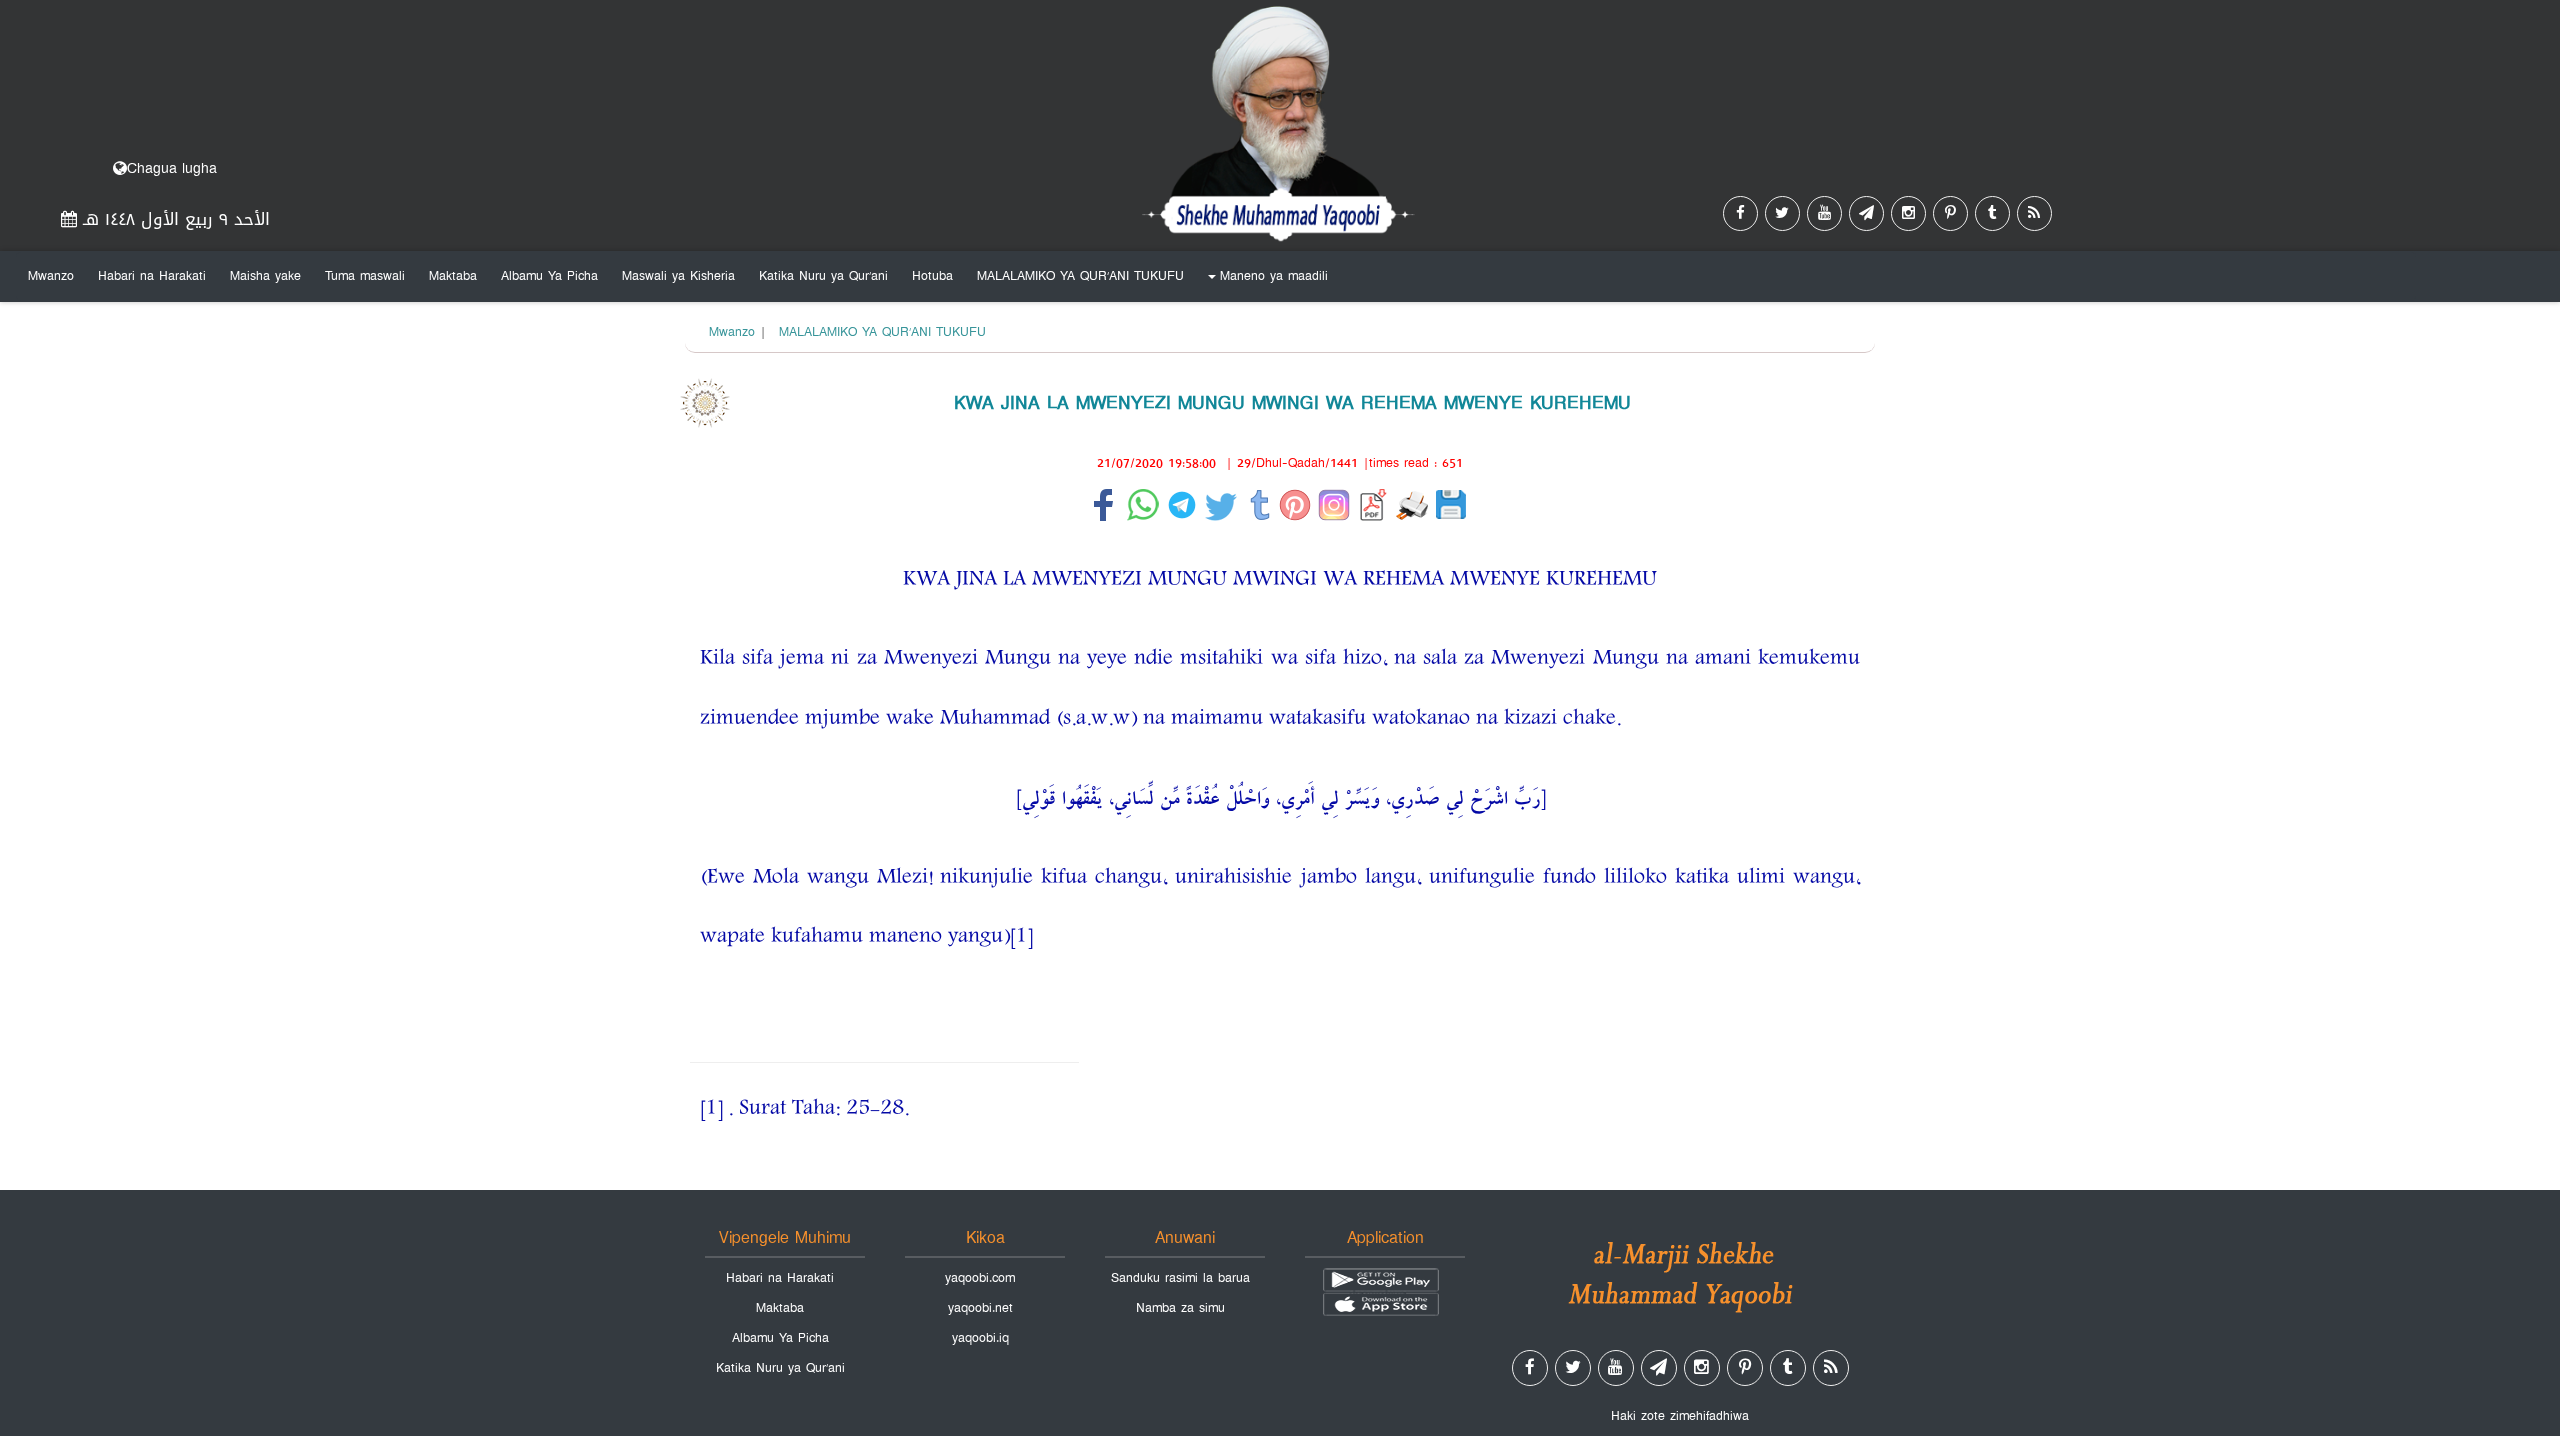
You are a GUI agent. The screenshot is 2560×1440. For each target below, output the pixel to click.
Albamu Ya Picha (549, 276)
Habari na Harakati (152, 276)
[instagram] (1908, 213)
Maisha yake (265, 276)
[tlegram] (1866, 213)
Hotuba (932, 276)
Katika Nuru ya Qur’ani (823, 276)
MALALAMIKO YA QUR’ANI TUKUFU (1080, 276)
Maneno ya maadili (1265, 280)
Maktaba (453, 276)
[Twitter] (1782, 213)
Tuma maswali (365, 276)
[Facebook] (1740, 213)
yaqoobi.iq (980, 1338)
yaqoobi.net (980, 1308)
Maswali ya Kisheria (678, 276)
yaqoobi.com (980, 1278)
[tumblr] (1992, 213)
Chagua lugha (172, 168)
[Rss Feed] (2034, 213)
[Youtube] (1824, 213)
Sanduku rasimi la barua (1180, 1278)
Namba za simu (1180, 1308)
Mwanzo (51, 276)
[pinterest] (1950, 213)
